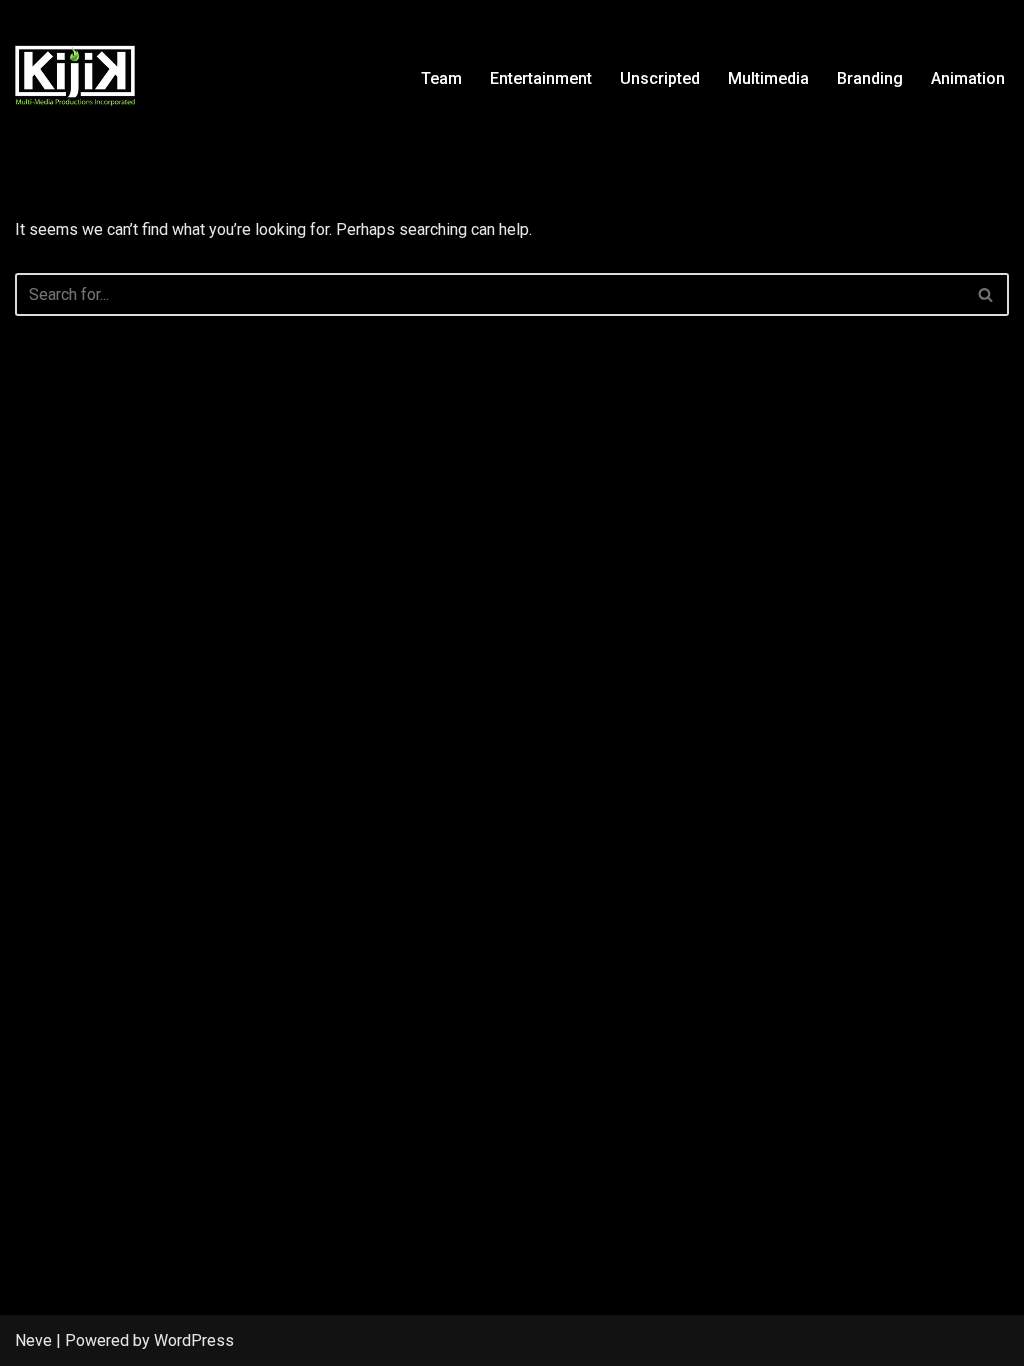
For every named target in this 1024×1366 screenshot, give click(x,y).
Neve (33, 1340)
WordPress (194, 1340)
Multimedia (768, 78)
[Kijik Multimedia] (75, 78)
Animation (968, 78)
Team (441, 78)
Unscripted (660, 78)
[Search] (986, 294)
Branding (870, 78)
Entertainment (541, 78)
